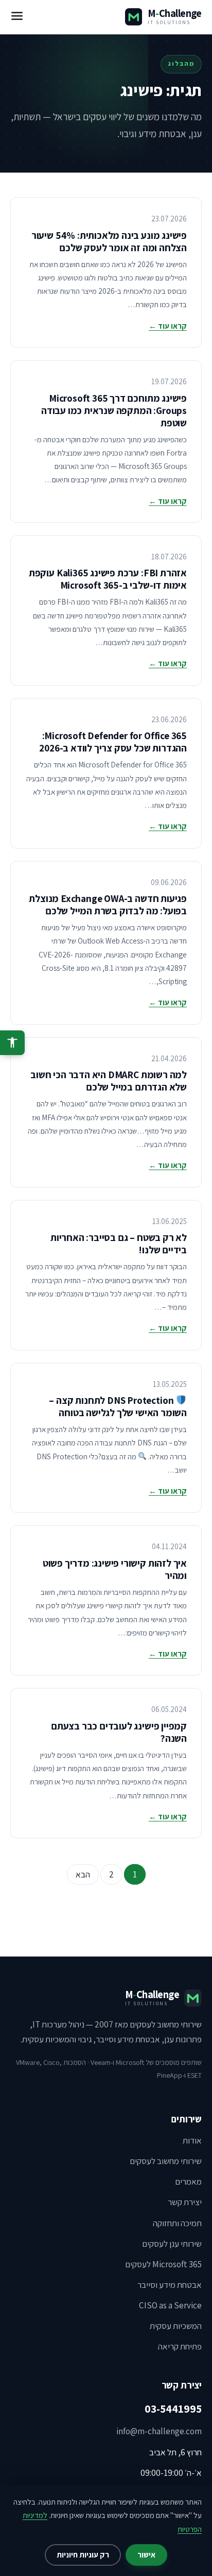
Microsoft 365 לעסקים (163, 2264)
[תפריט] (17, 17)
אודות (192, 2140)
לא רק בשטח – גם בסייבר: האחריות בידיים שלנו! (119, 1244)
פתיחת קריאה (180, 2346)
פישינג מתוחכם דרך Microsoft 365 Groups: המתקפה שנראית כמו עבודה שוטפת (114, 410)
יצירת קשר (185, 2202)
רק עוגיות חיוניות (83, 2555)
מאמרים (188, 2182)
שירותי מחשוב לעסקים (166, 2161)
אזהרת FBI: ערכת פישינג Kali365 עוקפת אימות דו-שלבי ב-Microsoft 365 (108, 579)
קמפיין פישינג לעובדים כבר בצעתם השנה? (119, 1732)
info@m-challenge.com (159, 2431)
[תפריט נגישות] (12, 1043)
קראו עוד (168, 326)
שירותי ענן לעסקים (172, 2244)
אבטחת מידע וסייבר (170, 2285)
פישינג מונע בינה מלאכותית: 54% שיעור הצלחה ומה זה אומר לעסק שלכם (109, 241)
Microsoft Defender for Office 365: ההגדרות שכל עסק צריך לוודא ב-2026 (113, 742)
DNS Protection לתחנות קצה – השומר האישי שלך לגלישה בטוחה (118, 1406)
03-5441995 (173, 2409)
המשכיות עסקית (176, 2326)
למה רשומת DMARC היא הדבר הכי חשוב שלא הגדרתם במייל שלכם (109, 1081)
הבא (83, 1874)
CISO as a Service (170, 2305)
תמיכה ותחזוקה (177, 2223)
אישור (146, 2555)
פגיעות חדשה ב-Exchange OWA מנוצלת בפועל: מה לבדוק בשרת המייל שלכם (108, 905)
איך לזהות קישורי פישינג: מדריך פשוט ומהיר (115, 1569)
